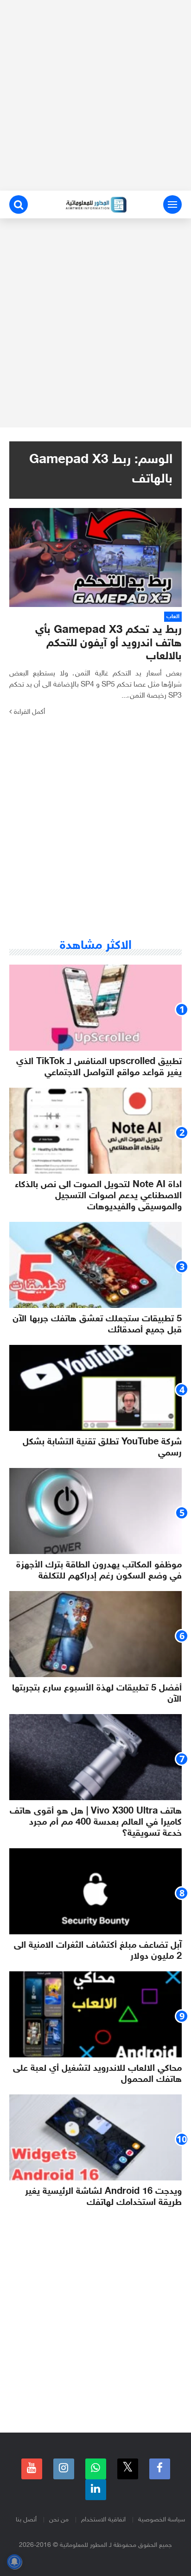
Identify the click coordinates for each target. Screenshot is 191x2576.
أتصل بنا (26, 2520)
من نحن (59, 2520)
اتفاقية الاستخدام (103, 2520)
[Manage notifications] (14, 2562)
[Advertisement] (95, 95)
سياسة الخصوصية (162, 2520)
